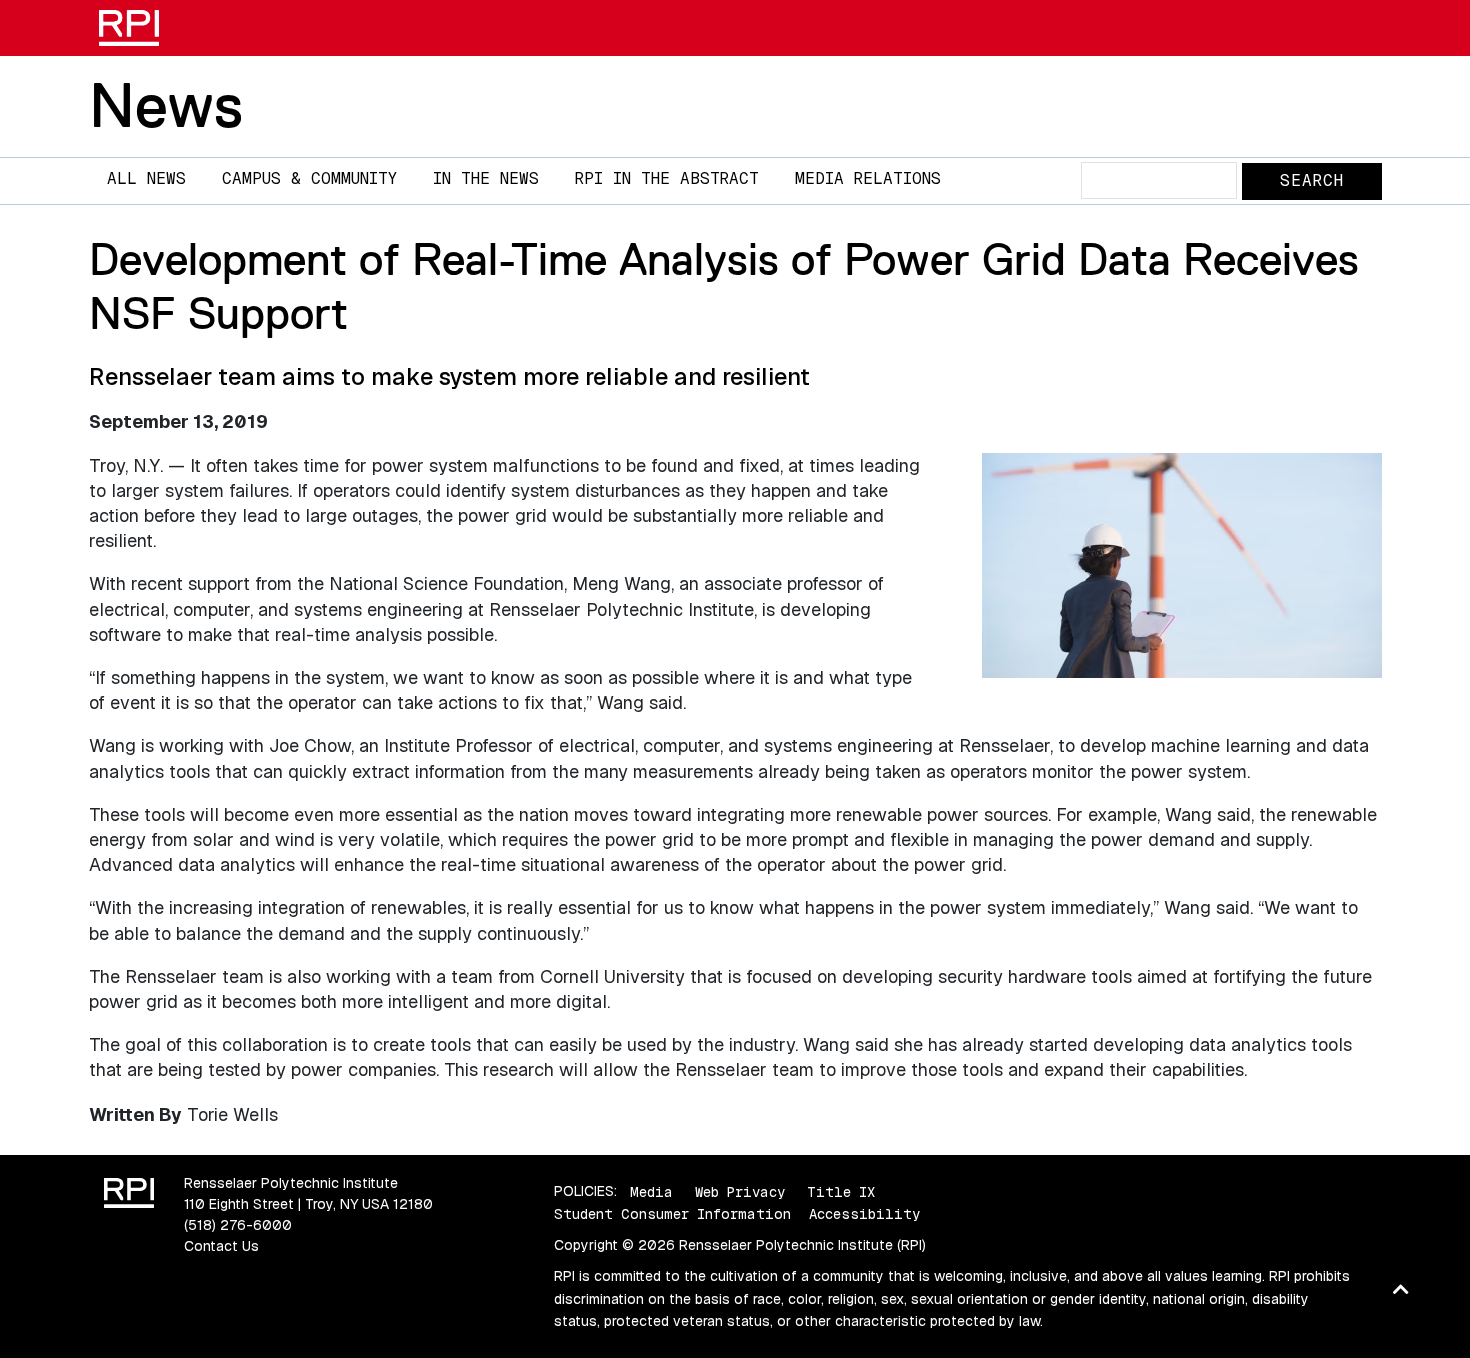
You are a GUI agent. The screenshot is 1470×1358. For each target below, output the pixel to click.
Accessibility (864, 1214)
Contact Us (221, 1246)
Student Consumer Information (672, 1214)
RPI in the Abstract (667, 178)
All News (146, 178)
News (166, 105)
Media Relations (868, 178)
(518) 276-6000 (238, 1225)
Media (651, 1191)
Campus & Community (309, 178)
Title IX (841, 1191)
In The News (486, 178)
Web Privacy (740, 1191)
